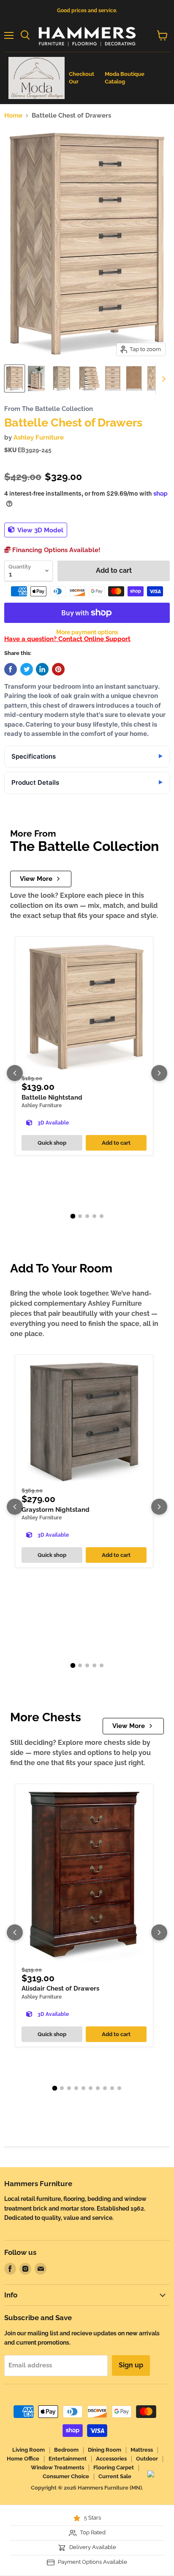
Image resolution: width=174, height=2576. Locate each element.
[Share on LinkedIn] (42, 669)
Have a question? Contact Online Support (67, 639)
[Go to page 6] (91, 2088)
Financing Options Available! (56, 550)
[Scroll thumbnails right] (162, 379)
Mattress (142, 2450)
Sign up (131, 2365)
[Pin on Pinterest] (58, 669)
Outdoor (147, 2459)
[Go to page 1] (73, 1216)
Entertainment (68, 2459)
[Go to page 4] (94, 1216)
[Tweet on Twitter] (27, 669)
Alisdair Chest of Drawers (60, 1988)
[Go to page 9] (112, 2088)
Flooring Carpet (114, 2467)
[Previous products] (15, 1073)
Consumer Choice (66, 2476)
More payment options (87, 632)
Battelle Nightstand (52, 1097)
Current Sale (115, 2476)
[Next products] (159, 1073)
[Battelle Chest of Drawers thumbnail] (15, 378)
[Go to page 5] (102, 1216)
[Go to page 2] (80, 1216)
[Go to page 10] (119, 2088)
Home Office (23, 2459)
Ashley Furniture (39, 437)
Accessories (111, 2459)
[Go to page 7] (98, 2088)
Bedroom (66, 2450)
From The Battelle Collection (49, 409)
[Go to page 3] (87, 1216)
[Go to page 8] (105, 2088)
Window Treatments (57, 2467)
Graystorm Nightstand (56, 1510)
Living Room (29, 2450)
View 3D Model (40, 530)
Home (13, 116)
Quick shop (52, 1143)
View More (36, 879)
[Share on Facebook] (11, 669)
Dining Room (105, 2450)
